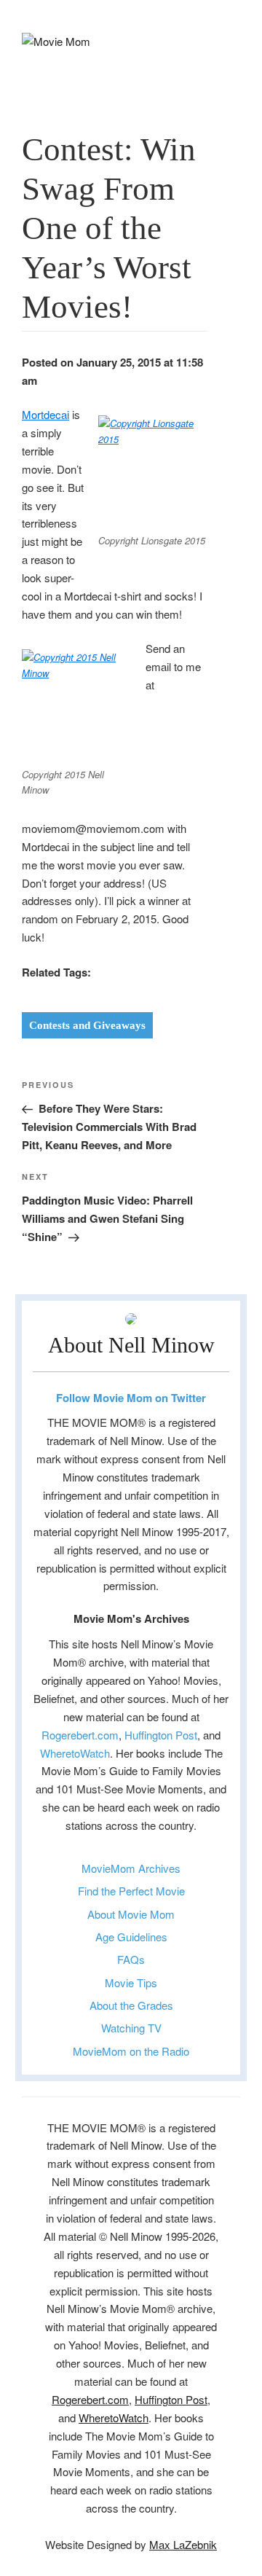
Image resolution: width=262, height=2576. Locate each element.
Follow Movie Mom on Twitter (131, 1398)
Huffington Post (161, 1735)
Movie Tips (131, 1982)
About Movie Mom (131, 1914)
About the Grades (131, 2005)
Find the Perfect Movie (131, 1891)
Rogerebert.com (80, 1735)
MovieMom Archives (131, 1868)
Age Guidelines (131, 1937)
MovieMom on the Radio (131, 2051)
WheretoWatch (75, 1753)
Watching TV (131, 2028)
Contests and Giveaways (87, 1025)
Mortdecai (45, 414)
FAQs (131, 1959)
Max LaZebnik (183, 2544)
